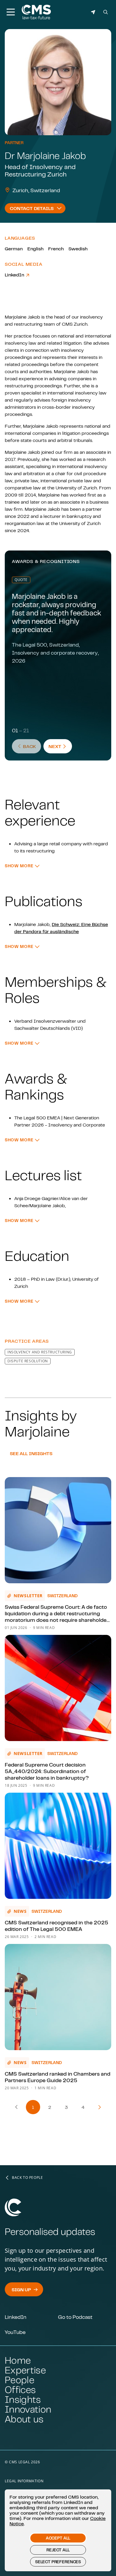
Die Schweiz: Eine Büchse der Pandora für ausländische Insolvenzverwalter (61, 931)
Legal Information (24, 2481)
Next (60, 746)
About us (24, 2419)
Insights (23, 2399)
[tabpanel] (58, 815)
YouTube (15, 2332)
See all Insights (31, 1453)
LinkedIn (15, 275)
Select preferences (58, 2562)
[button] (22, 866)
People (19, 2380)
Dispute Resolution (28, 1361)
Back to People (27, 2178)
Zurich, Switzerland (36, 190)
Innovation (28, 2409)
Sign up (21, 2289)
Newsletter (28, 1596)
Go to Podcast (75, 2317)
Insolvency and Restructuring (40, 1352)
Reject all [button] (58, 2550)
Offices (20, 2390)
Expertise (25, 2370)
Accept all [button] (58, 2538)
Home (18, 2360)
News (20, 1911)
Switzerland (62, 1596)
